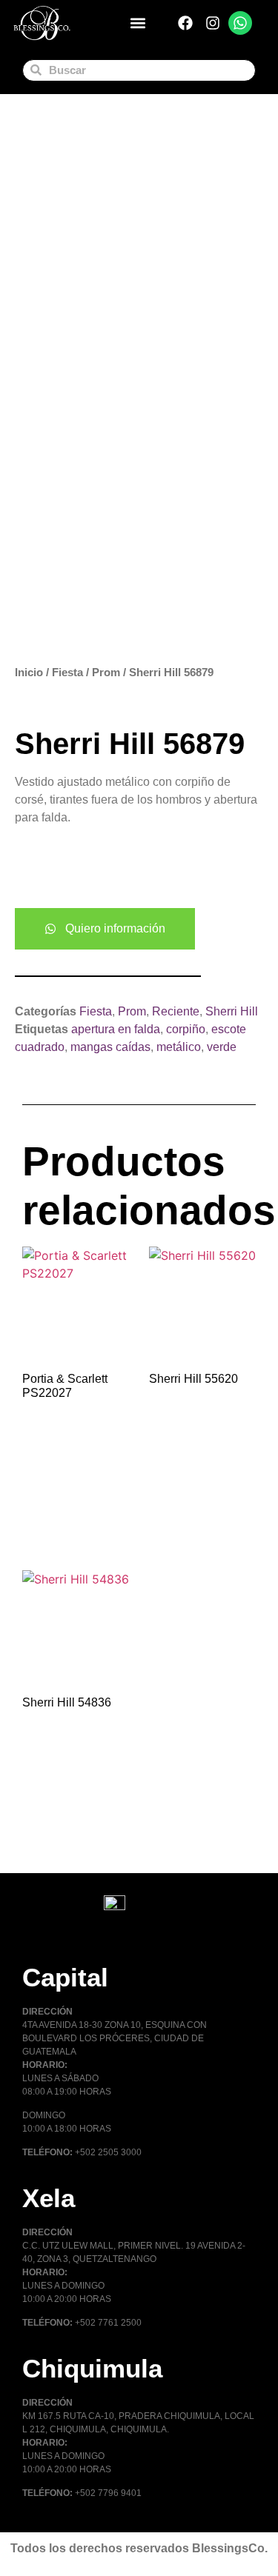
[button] (138, 23)
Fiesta (67, 673)
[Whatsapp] (240, 23)
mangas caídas (110, 1047)
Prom (106, 673)
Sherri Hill (232, 1011)
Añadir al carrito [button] (59, 1521)
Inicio (29, 673)
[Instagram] (213, 23)
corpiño (186, 1029)
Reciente (176, 1011)
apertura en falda (116, 1029)
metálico (179, 1047)
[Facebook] (185, 23)
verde (222, 1047)
